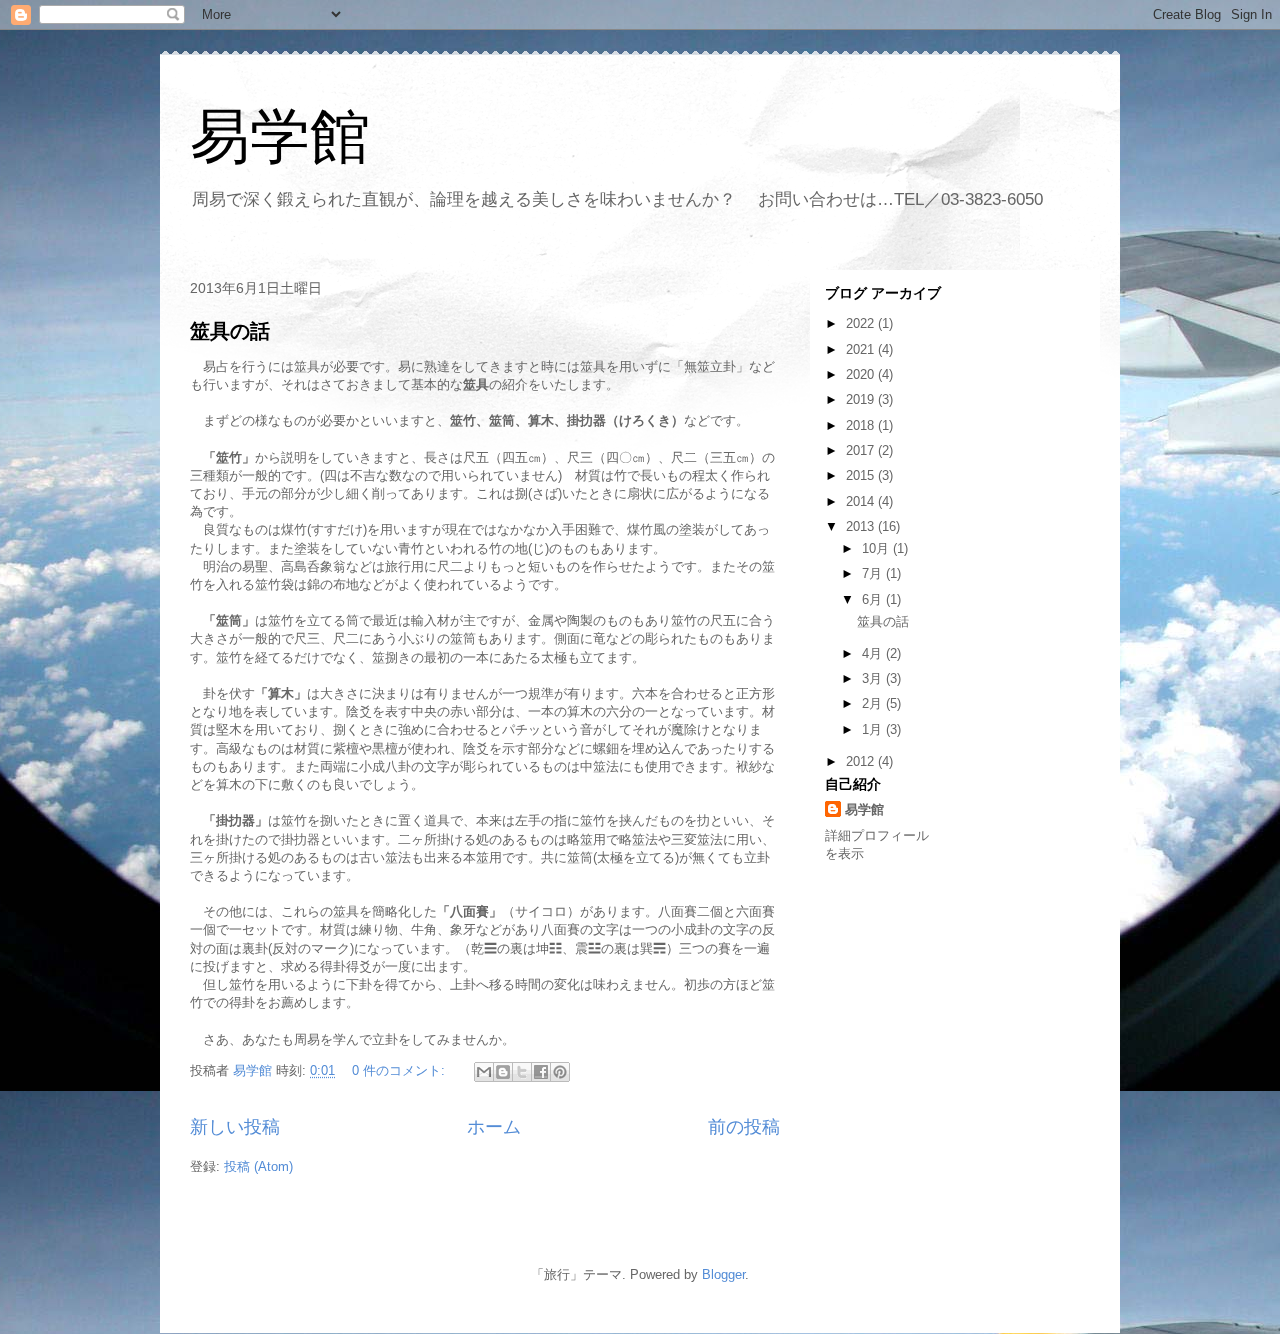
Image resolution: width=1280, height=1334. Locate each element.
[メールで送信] (484, 1072)
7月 (874, 573)
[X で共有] (522, 1072)
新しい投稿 (235, 1127)
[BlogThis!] (503, 1072)
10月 (877, 548)
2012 (862, 761)
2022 (862, 323)
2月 (874, 703)
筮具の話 (230, 331)
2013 (862, 526)
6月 (874, 599)
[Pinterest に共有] (560, 1072)
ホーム (494, 1127)
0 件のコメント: (400, 1070)
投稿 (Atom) (258, 1166)
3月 (874, 678)
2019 (862, 399)
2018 (862, 425)
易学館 (280, 136)
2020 (862, 374)
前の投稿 (744, 1127)
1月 (874, 729)
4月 (874, 653)
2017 (862, 450)
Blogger (723, 1274)
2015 (862, 475)
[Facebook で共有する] (541, 1072)
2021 (862, 349)
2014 (862, 501)
